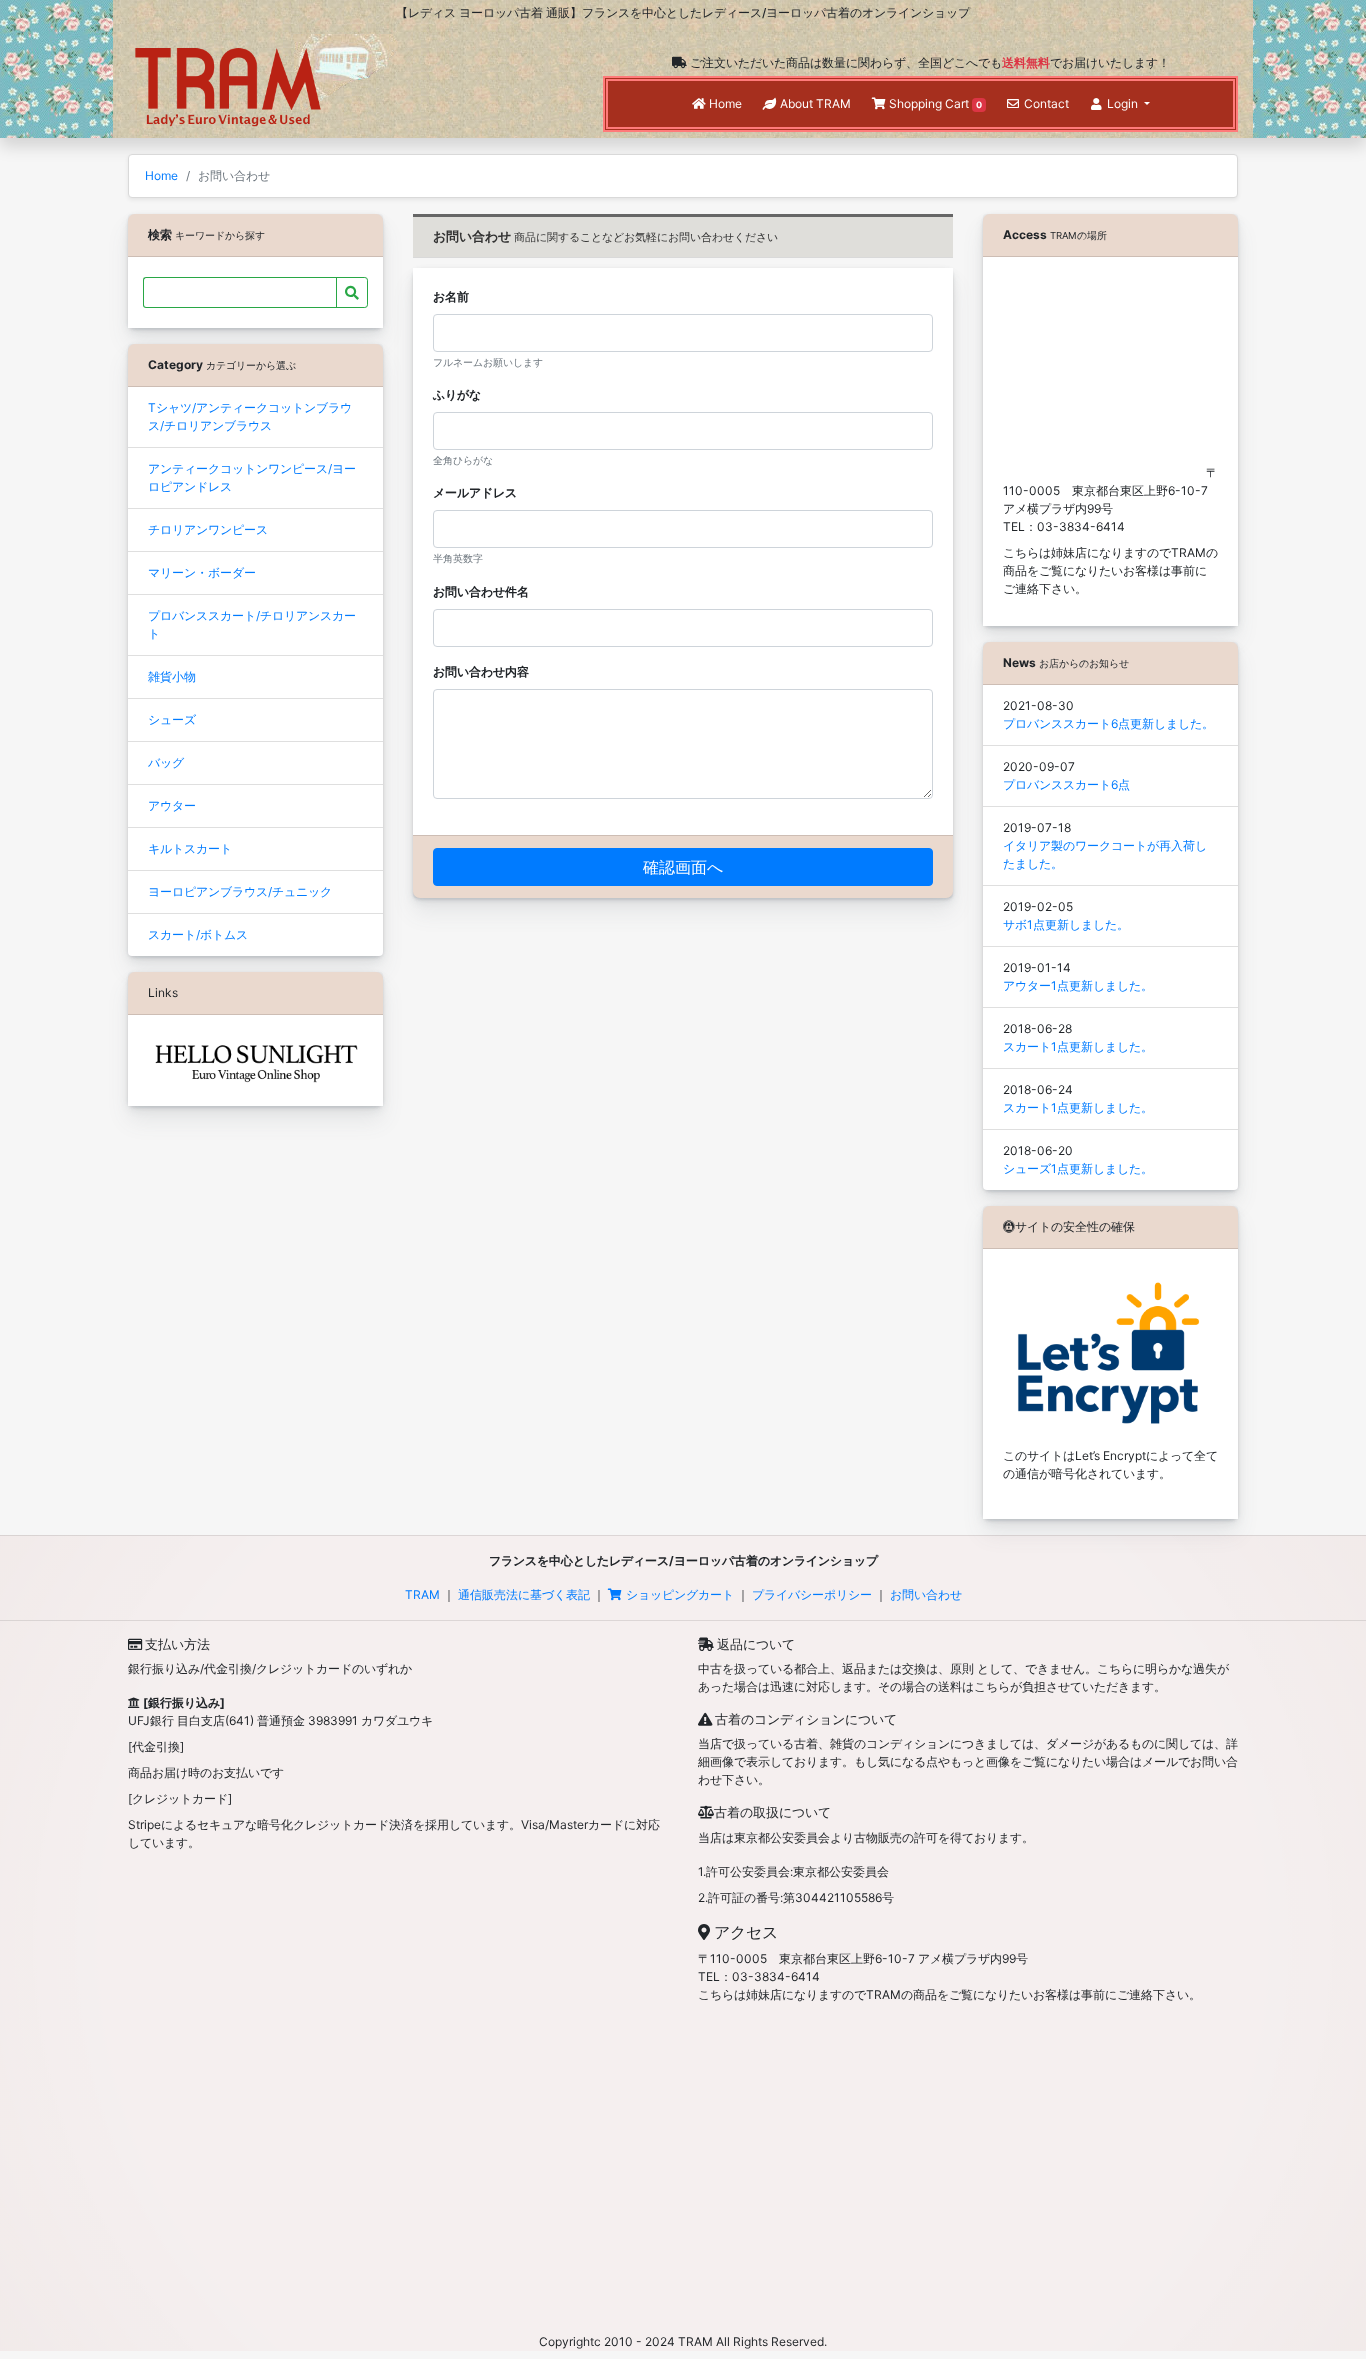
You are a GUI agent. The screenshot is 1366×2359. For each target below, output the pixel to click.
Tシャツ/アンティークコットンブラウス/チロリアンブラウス (250, 416)
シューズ (172, 719)
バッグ (166, 762)
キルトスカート (190, 848)
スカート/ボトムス (198, 934)
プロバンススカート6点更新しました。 (1108, 723)
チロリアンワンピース (208, 529)
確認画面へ (683, 867)
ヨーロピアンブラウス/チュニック (240, 891)
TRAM (422, 1594)
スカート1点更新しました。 (1078, 1046)
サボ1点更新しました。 (1066, 924)
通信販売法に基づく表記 (524, 1594)
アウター (172, 805)
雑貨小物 (172, 676)
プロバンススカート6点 (1066, 784)
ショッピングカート (680, 1594)
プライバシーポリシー (812, 1594)
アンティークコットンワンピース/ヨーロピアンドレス (252, 477)
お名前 (451, 296)
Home (161, 175)
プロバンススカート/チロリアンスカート (252, 624)
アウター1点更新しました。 (1078, 985)
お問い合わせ (926, 1594)
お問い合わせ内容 (481, 671)
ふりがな (457, 394)
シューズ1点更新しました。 (1078, 1168)
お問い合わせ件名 (481, 591)
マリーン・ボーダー (202, 572)
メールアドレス (475, 492)
